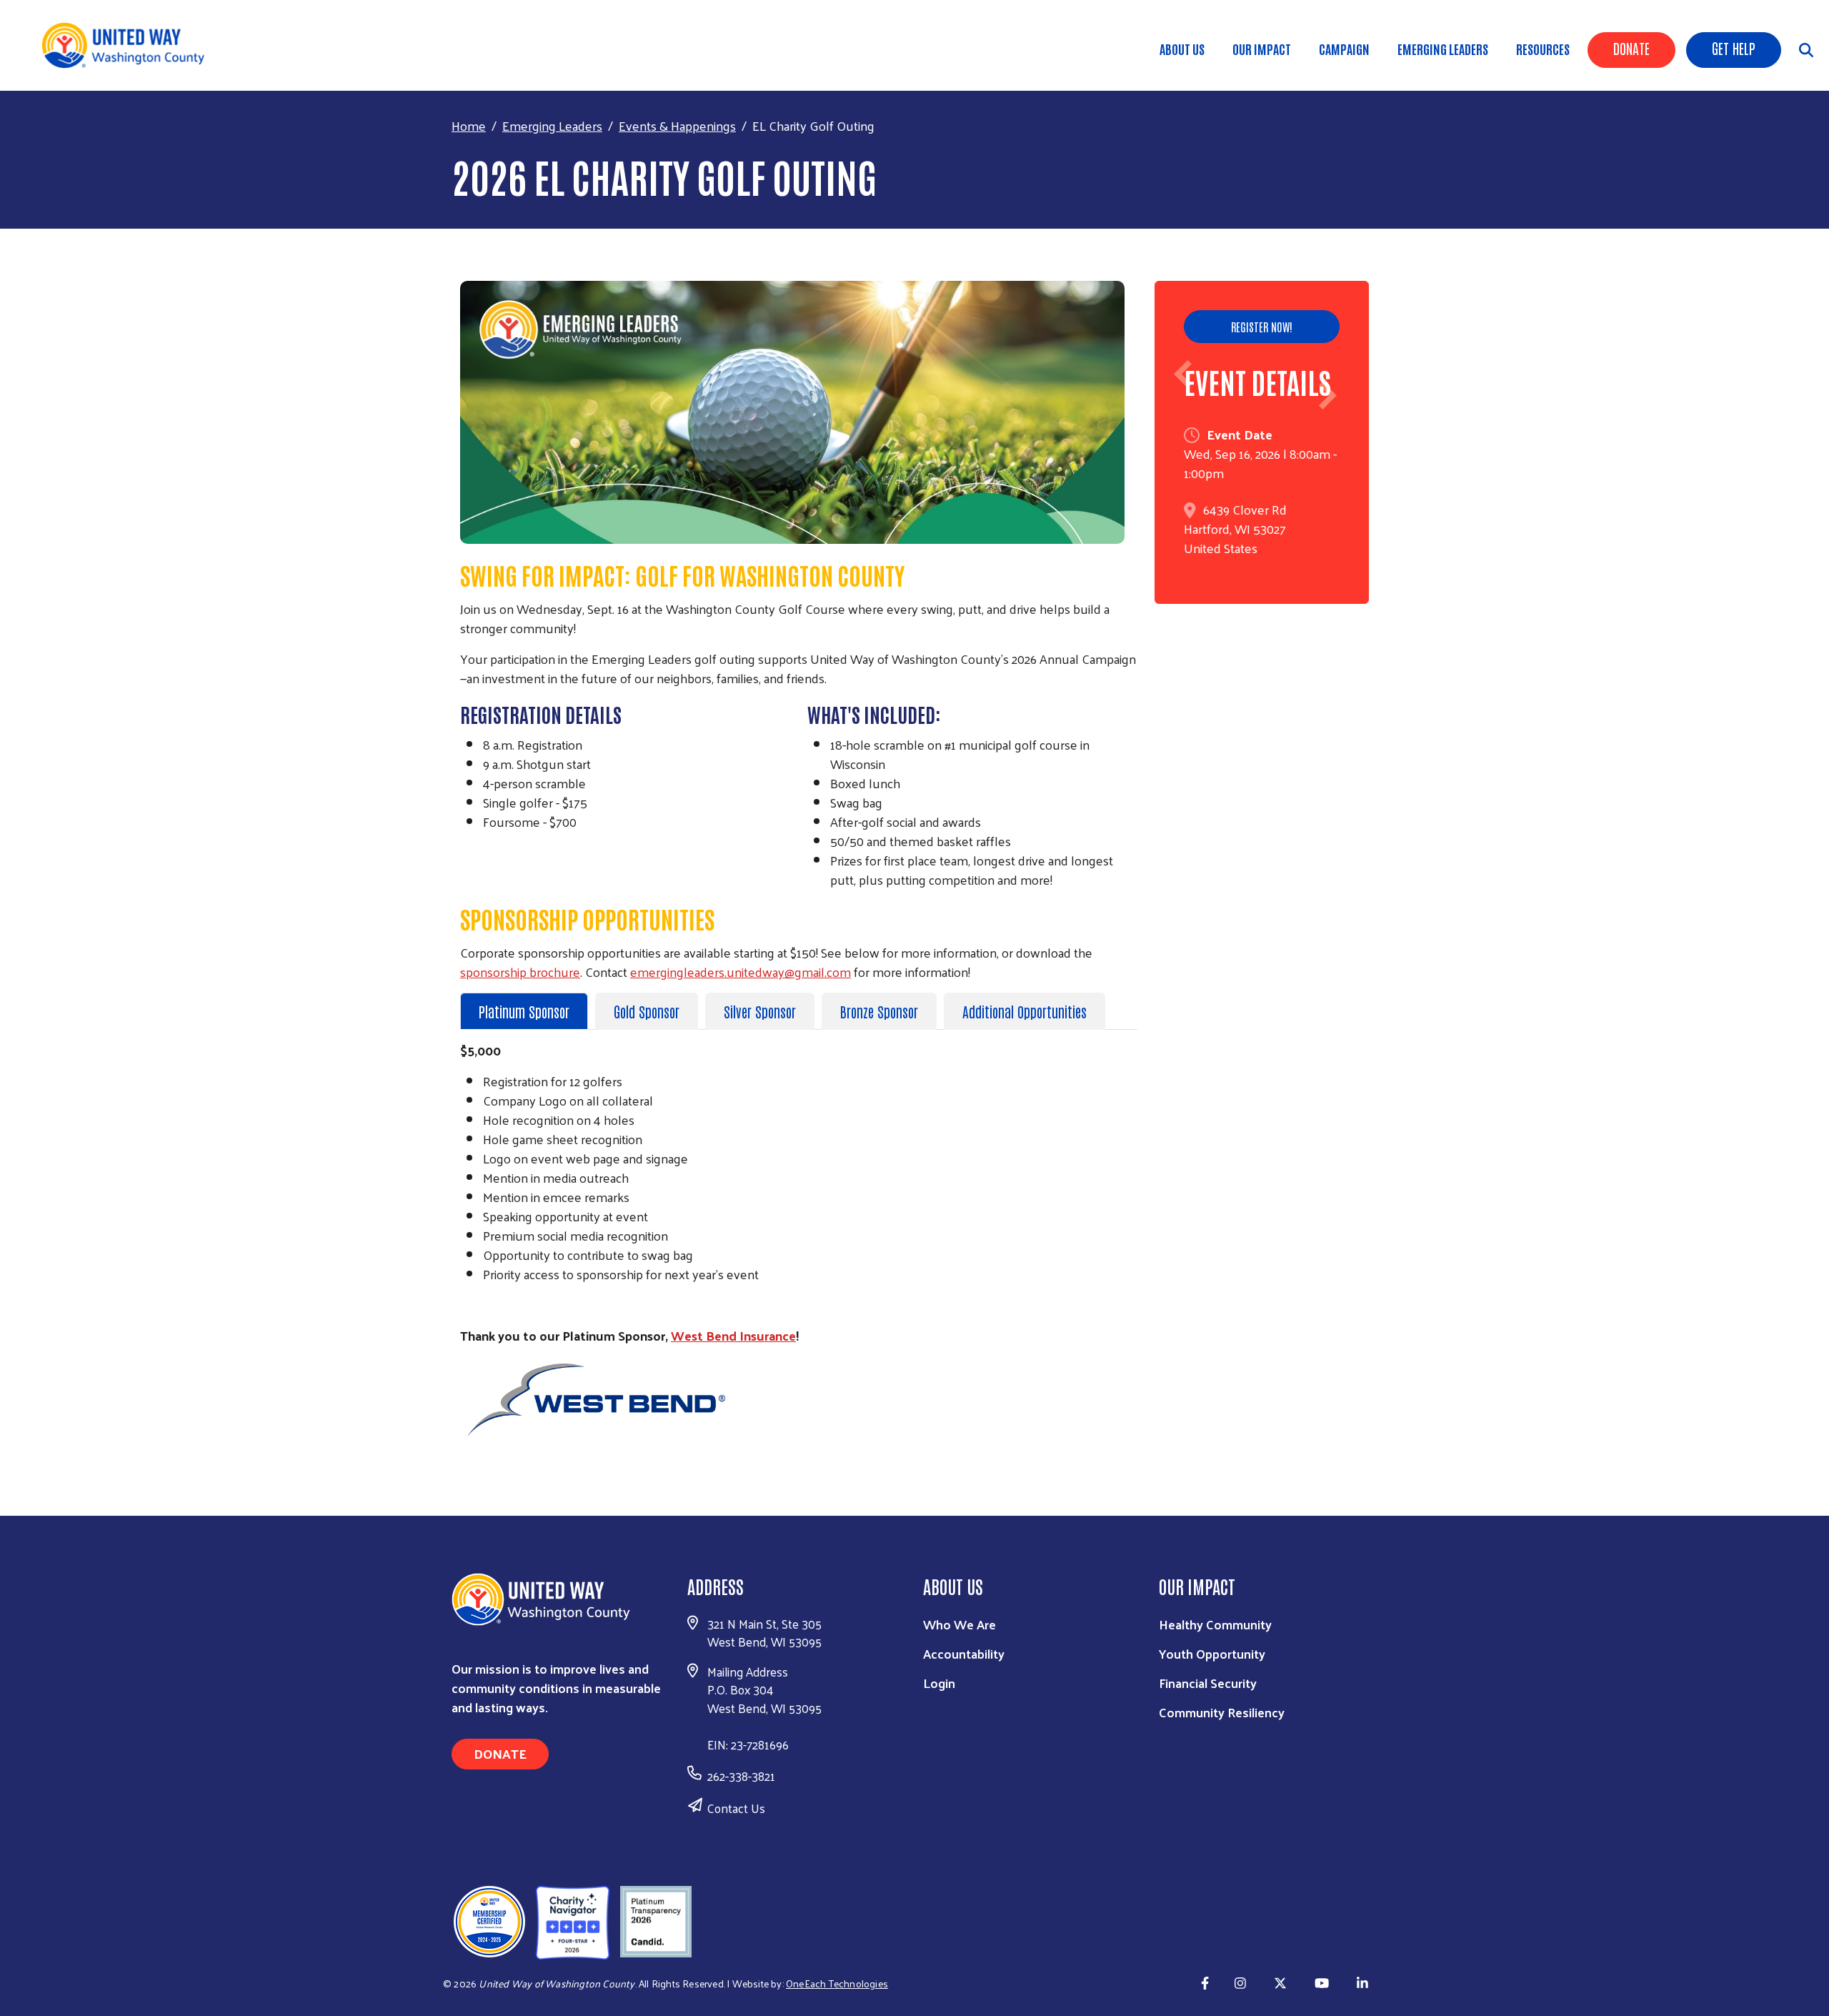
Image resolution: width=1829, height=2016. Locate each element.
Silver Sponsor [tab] (760, 1011)
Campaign (1344, 49)
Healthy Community (1215, 1624)
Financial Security (1208, 1683)
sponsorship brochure (520, 972)
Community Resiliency (1222, 1712)
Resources (1543, 49)
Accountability (964, 1653)
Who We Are (960, 1624)
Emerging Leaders (1443, 49)
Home (469, 125)
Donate (1631, 48)
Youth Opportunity (1212, 1653)
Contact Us (736, 1808)
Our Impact (1262, 49)
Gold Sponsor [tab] (647, 1011)
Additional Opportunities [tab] (1025, 1011)
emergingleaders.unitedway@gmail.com (741, 972)
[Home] (129, 45)
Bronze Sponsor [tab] (879, 1011)
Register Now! (1262, 327)
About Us (1182, 49)
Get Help (1734, 48)
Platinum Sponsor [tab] (524, 1011)
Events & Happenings (677, 125)
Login (939, 1683)
